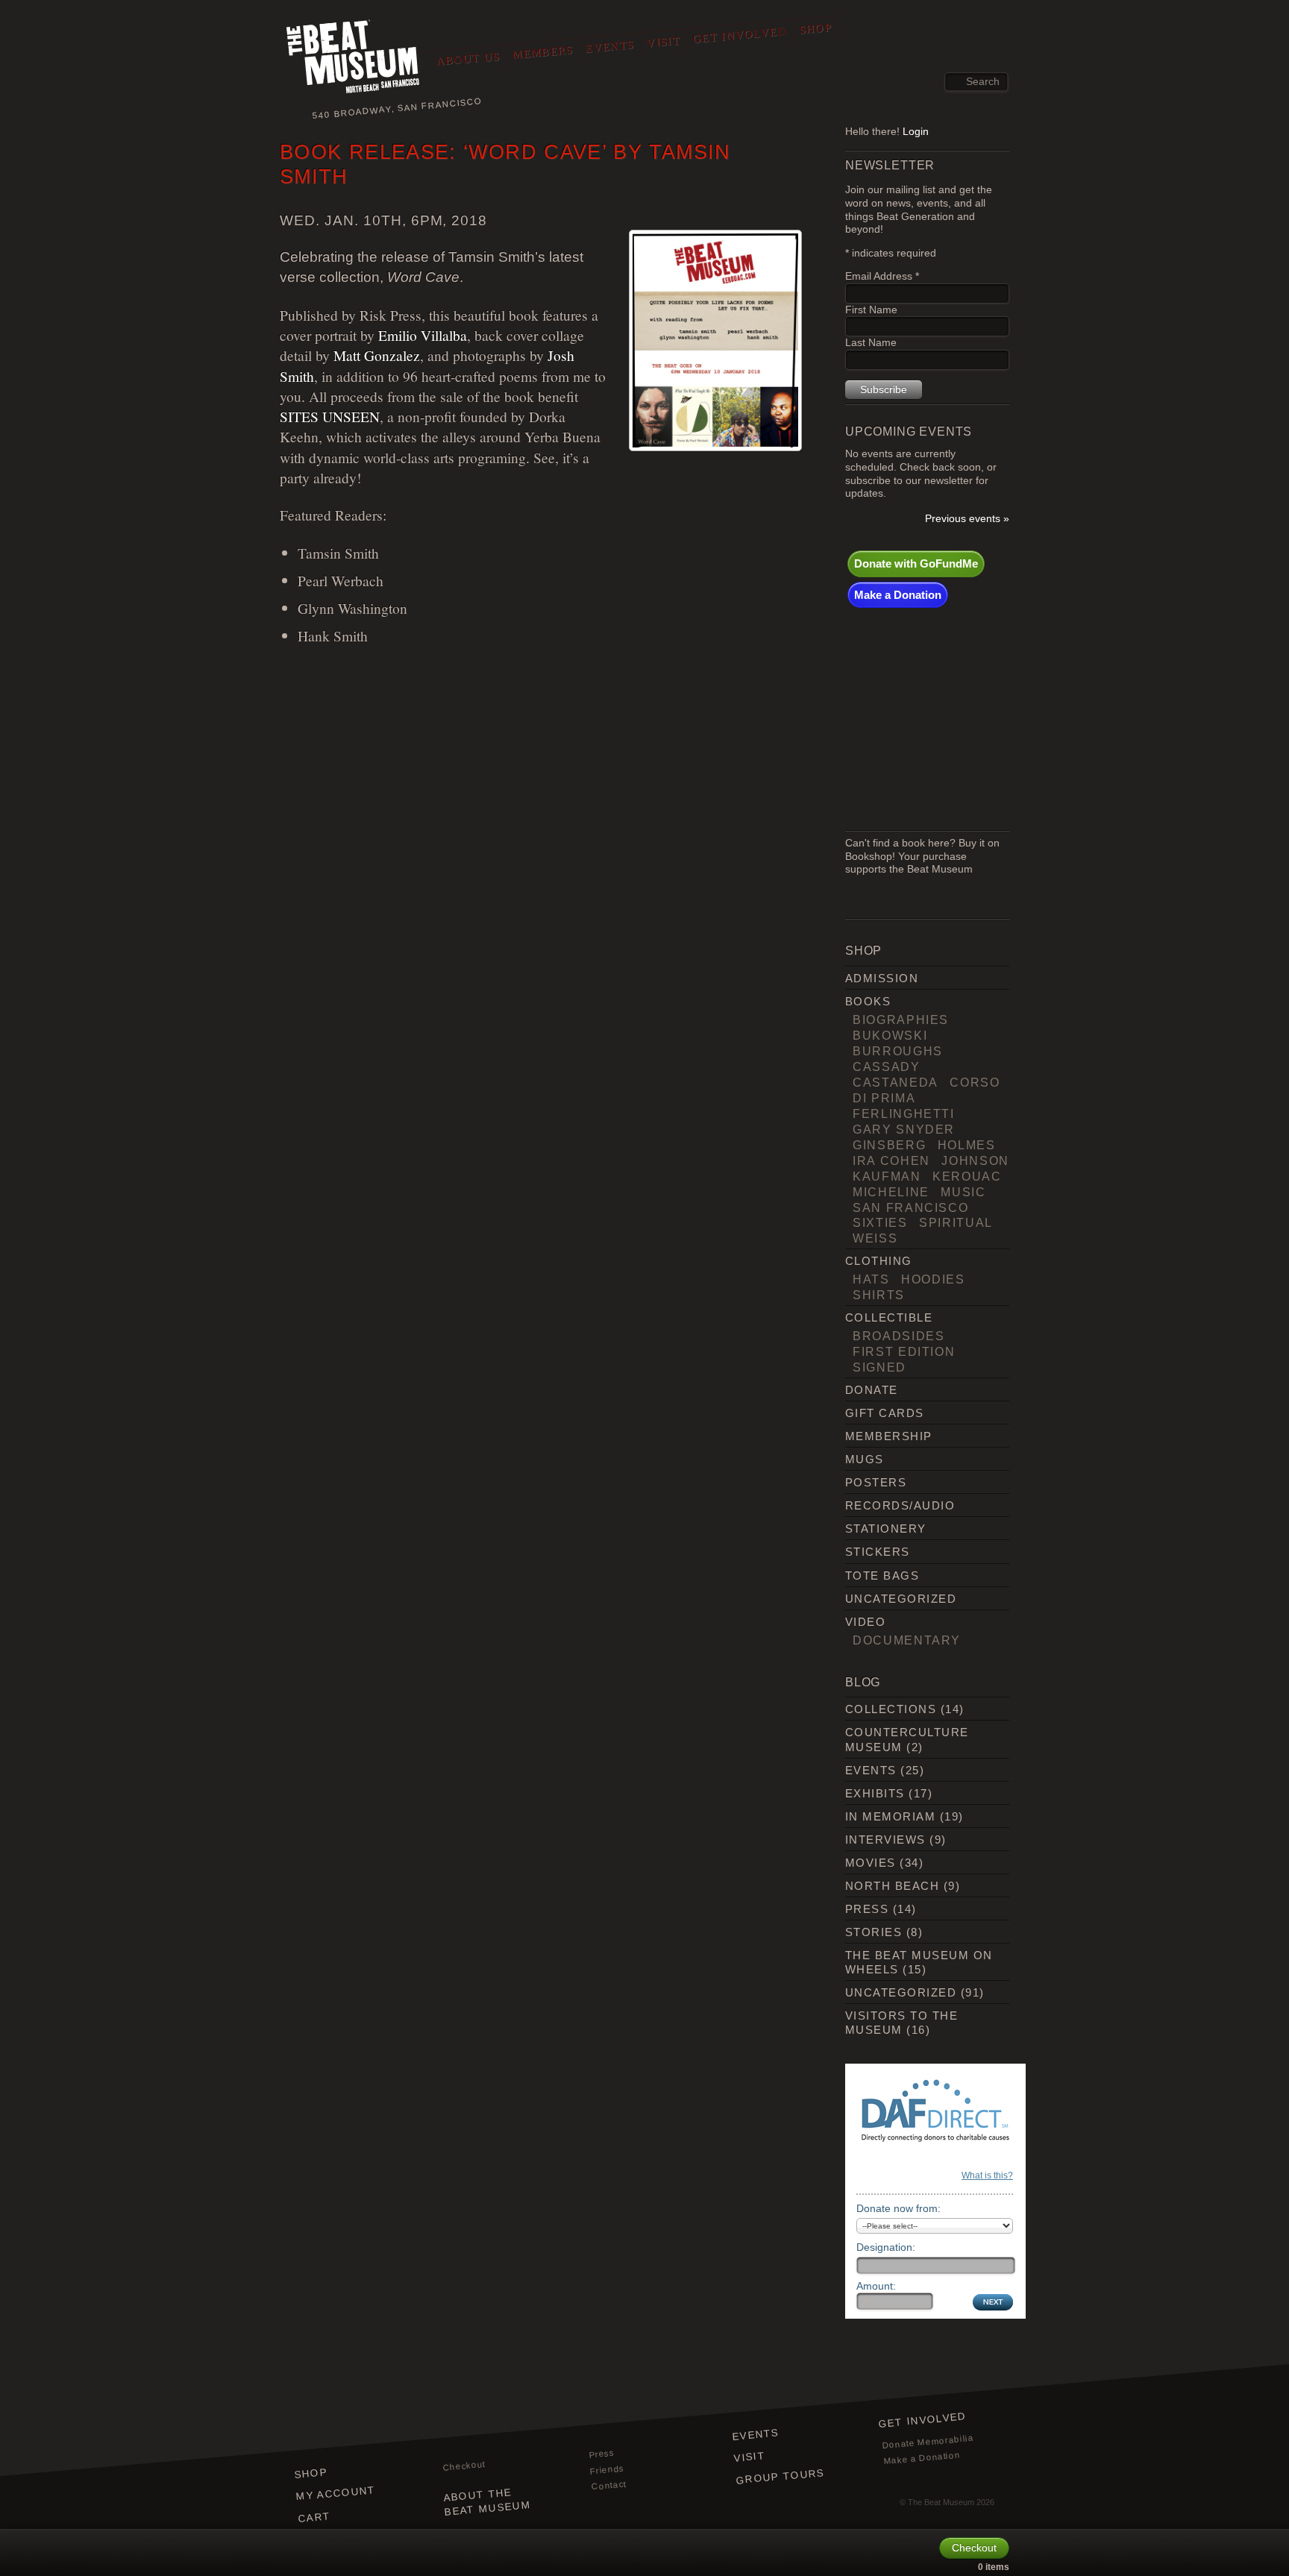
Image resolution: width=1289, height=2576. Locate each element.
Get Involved (740, 35)
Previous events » (967, 519)
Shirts (879, 1295)
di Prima (884, 1098)
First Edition (904, 1351)
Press (867, 1909)
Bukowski (890, 1035)
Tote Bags (882, 1576)
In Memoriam (890, 1816)
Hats (871, 1279)
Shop (816, 28)
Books (868, 1001)
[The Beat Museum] (354, 59)
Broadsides (898, 1336)
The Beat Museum (941, 2502)
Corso (975, 1082)
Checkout (464, 2466)
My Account (336, 2493)
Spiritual (956, 1222)
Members (543, 52)
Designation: (886, 2247)
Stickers (878, 1552)
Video (865, 1622)
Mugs (865, 1459)
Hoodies (933, 1279)
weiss (875, 1238)
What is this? (987, 2176)
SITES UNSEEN (330, 416)
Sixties (880, 1222)
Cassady (887, 1066)
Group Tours (780, 2476)
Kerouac (967, 1176)
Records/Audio (900, 1505)
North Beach (892, 1886)
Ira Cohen (891, 1160)
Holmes (967, 1145)
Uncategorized (901, 1599)
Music (963, 1192)
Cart (314, 2517)
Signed (879, 1367)
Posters (876, 1482)
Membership (889, 1436)
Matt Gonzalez (377, 355)
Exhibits (875, 1793)
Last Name (871, 343)
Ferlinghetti (904, 1113)
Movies (871, 1863)
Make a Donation (898, 595)
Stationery (886, 1529)
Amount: (876, 2286)
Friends (608, 2469)
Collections (891, 1709)
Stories (874, 1932)
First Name (871, 310)
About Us (468, 59)
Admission (882, 978)
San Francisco (910, 1207)
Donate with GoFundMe (916, 563)
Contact (609, 2486)
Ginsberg (889, 1145)
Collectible (889, 1317)
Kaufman (887, 1176)
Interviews (885, 1840)
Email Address (882, 276)
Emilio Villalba (423, 335)
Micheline (891, 1192)
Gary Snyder (904, 1129)
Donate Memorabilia (928, 2441)
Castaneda (896, 1082)
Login (916, 132)
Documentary (907, 1640)
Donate (872, 1390)
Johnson (975, 1160)
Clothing (879, 1261)
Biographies (901, 1020)
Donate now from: (898, 2208)
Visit (663, 42)
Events (609, 46)
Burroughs (898, 1051)
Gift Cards (885, 1413)
